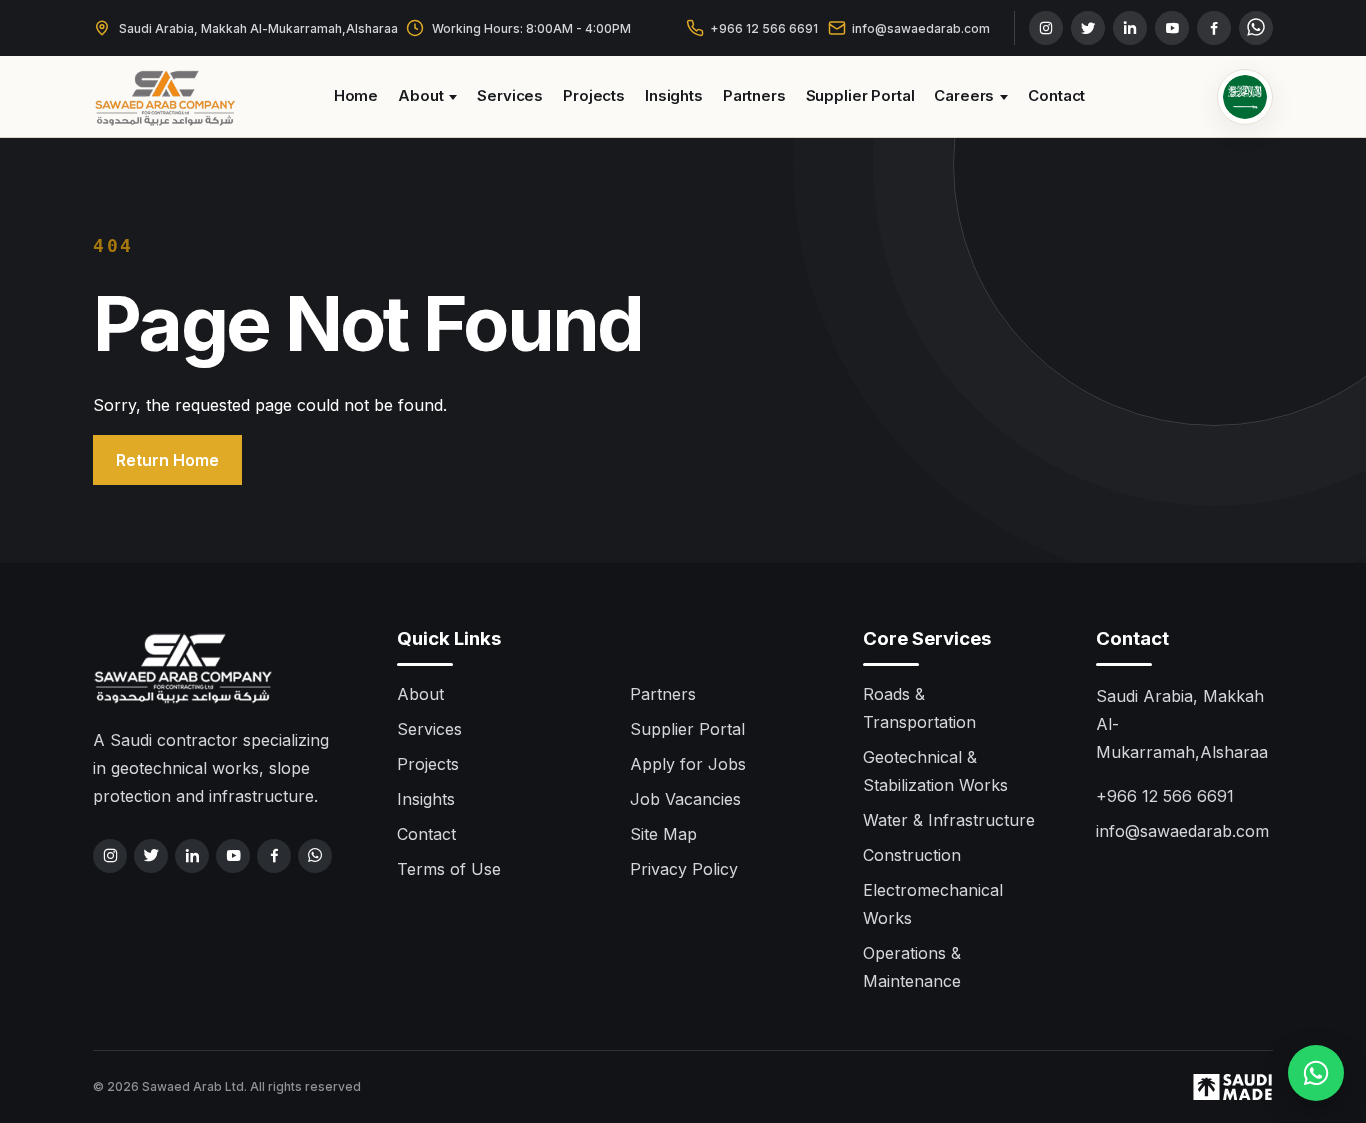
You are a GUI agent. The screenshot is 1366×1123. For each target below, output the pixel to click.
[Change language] (1245, 97)
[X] (1088, 28)
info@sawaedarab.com (921, 28)
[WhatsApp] (1256, 28)
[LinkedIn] (1130, 28)
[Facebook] (1214, 28)
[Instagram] (1046, 28)
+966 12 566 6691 (764, 28)
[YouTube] (1172, 28)
